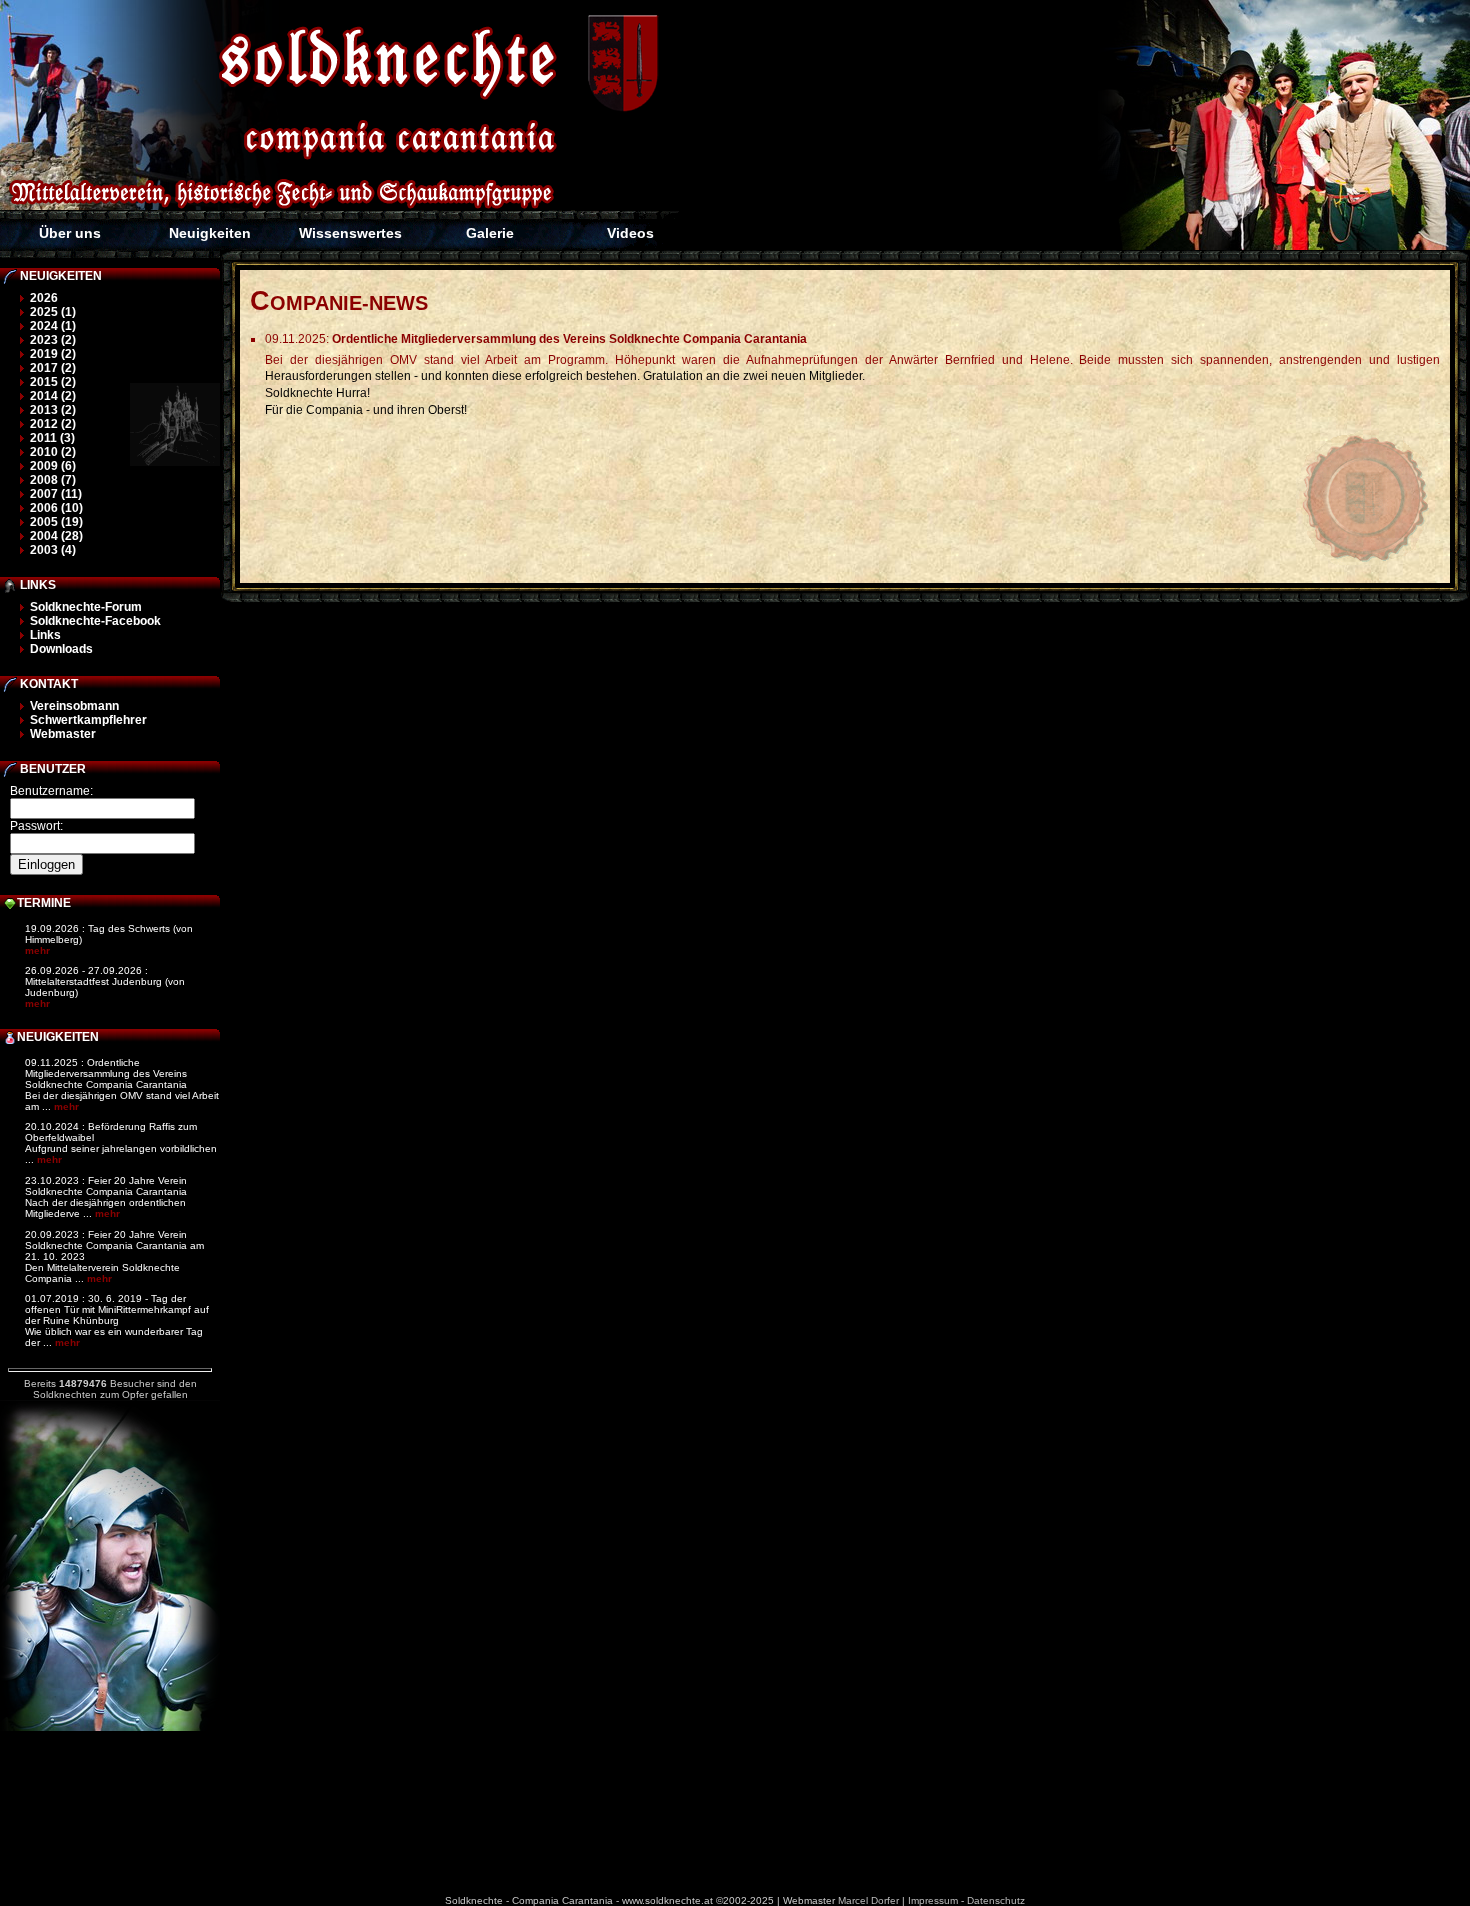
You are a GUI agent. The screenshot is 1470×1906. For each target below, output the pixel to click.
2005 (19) (56, 522)
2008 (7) (53, 480)
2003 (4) (53, 550)
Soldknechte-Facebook (95, 621)
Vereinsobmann (74, 706)
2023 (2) (53, 340)
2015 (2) (53, 382)
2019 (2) (53, 354)
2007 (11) (56, 494)
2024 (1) (53, 326)
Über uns (70, 233)
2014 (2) (53, 396)
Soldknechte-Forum (86, 607)
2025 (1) (53, 312)
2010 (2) (53, 452)
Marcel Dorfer (868, 1900)
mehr (37, 950)
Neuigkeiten (210, 233)
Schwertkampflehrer (88, 720)
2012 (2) (53, 424)
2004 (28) (56, 536)
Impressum (933, 1900)
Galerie (490, 233)
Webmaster (63, 734)
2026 (44, 298)
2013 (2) (53, 410)
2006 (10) (56, 508)
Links (45, 635)
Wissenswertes (350, 233)
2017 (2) (53, 368)
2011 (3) (52, 438)
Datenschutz (996, 1900)
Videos (630, 233)
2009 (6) (53, 466)
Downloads (61, 649)
